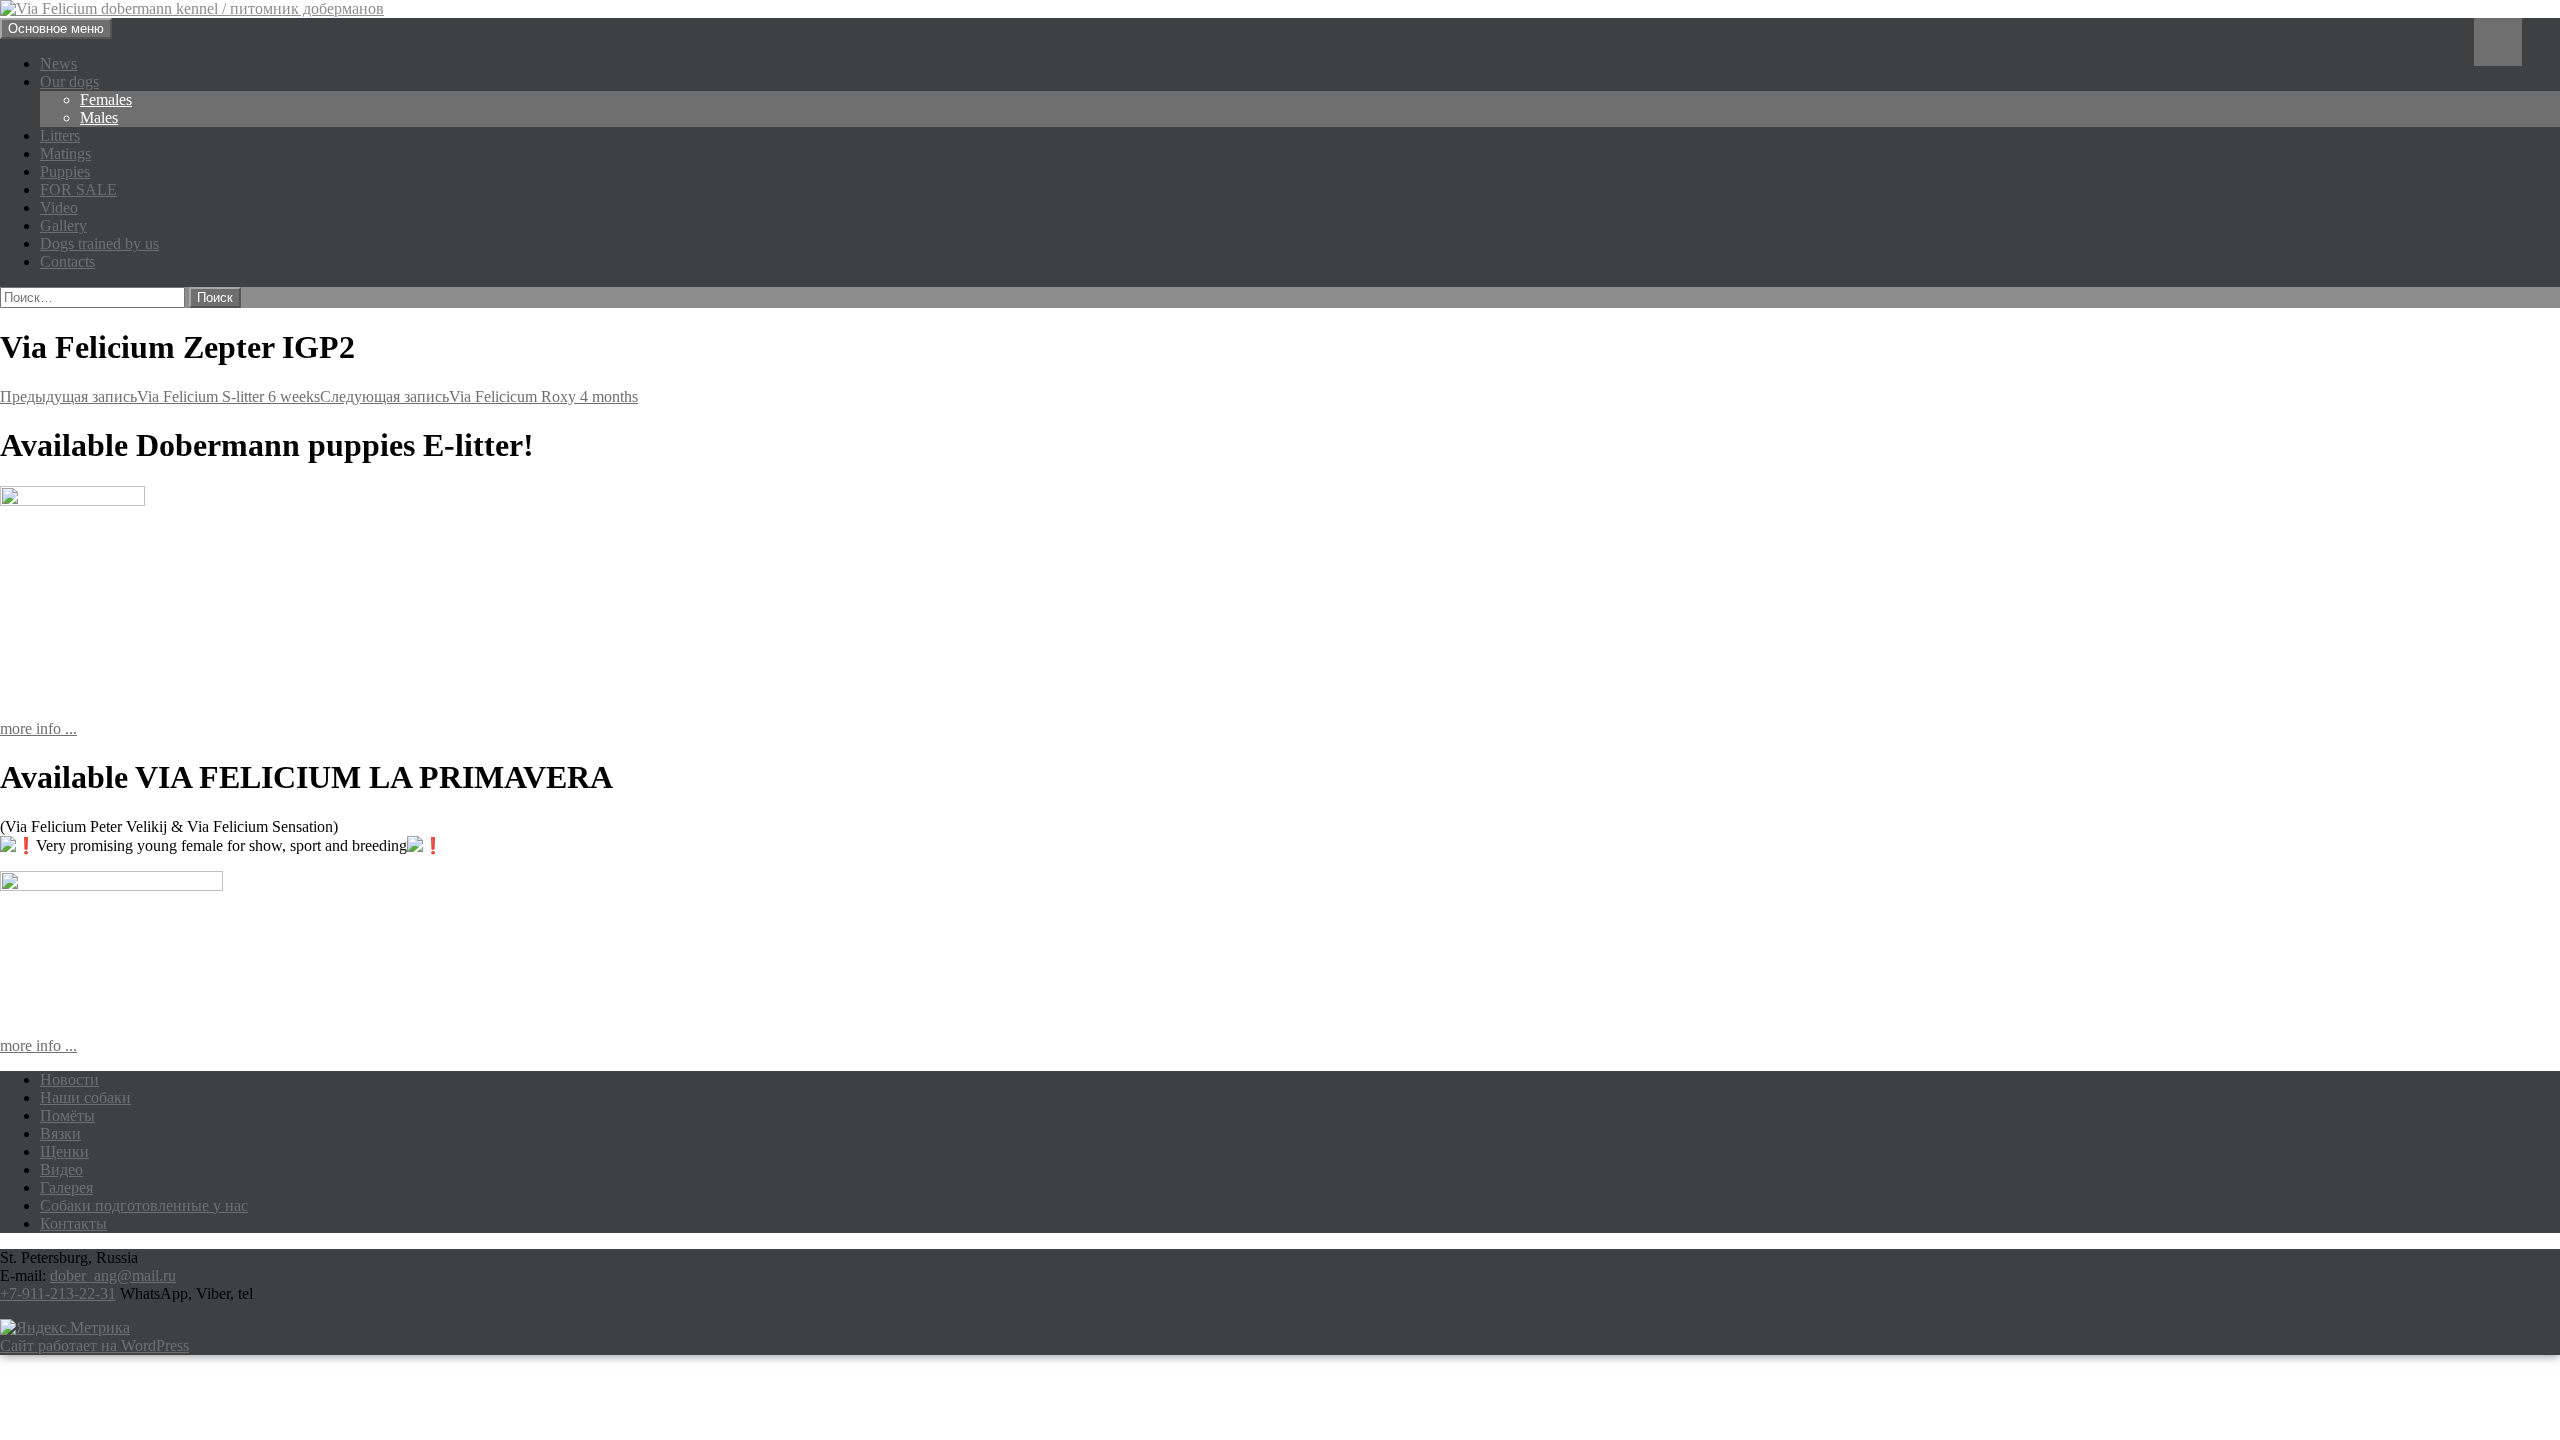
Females (106, 99)
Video (59, 207)
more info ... (38, 728)
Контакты (73, 1223)
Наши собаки (85, 1097)
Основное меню (56, 28)
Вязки (60, 1133)
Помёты (67, 1115)
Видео (61, 1169)
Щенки (64, 1151)
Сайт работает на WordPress (94, 1345)
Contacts (67, 261)
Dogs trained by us (99, 243)
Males (99, 117)
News (58, 63)
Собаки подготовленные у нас (144, 1205)
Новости (69, 1079)
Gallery (63, 225)
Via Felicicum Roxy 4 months (479, 396)
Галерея (66, 1187)
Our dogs (69, 81)
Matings (65, 153)
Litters (60, 135)
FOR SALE (78, 189)
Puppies (65, 171)
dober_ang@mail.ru (113, 1275)
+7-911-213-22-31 (58, 1293)
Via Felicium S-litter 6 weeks (160, 396)
